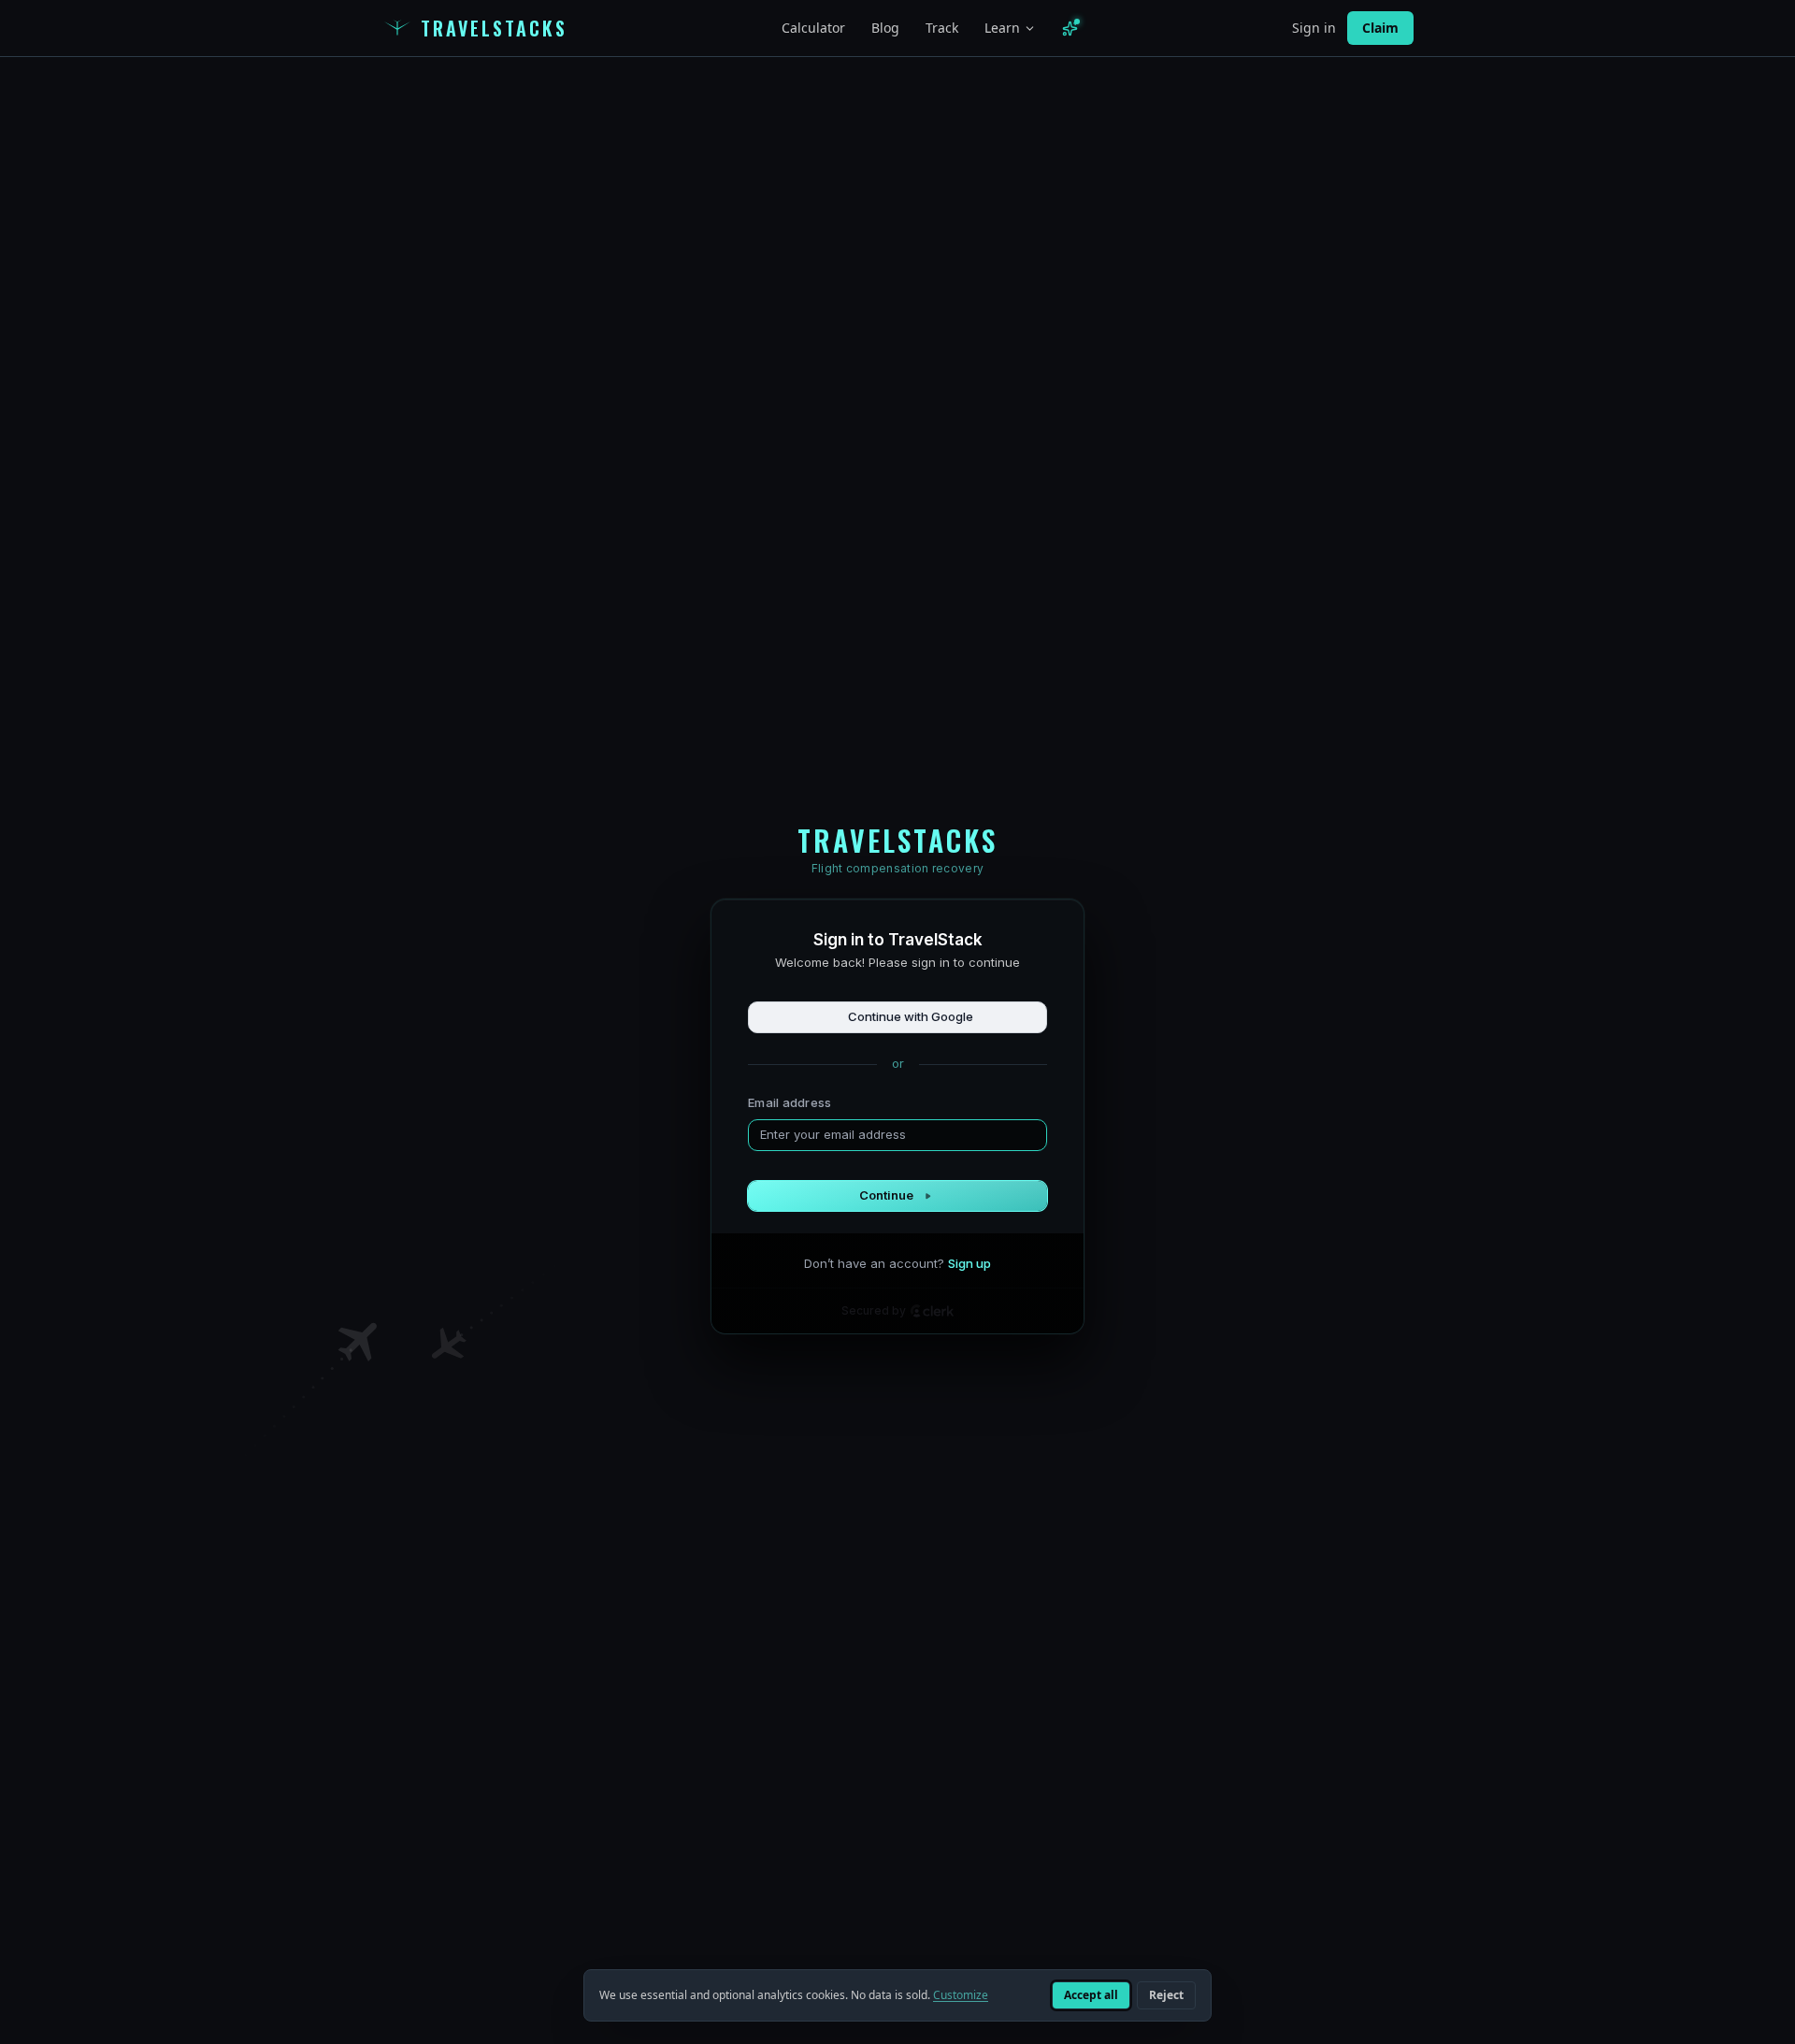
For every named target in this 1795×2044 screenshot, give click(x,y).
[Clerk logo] (932, 1311)
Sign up (969, 1263)
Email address (790, 1102)
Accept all (1091, 1995)
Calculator (813, 28)
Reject (1166, 1995)
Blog (885, 28)
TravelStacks (494, 28)
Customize (961, 1995)
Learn (1002, 28)
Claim (1380, 28)
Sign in (1314, 28)
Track (942, 28)
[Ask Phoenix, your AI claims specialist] (1070, 29)
